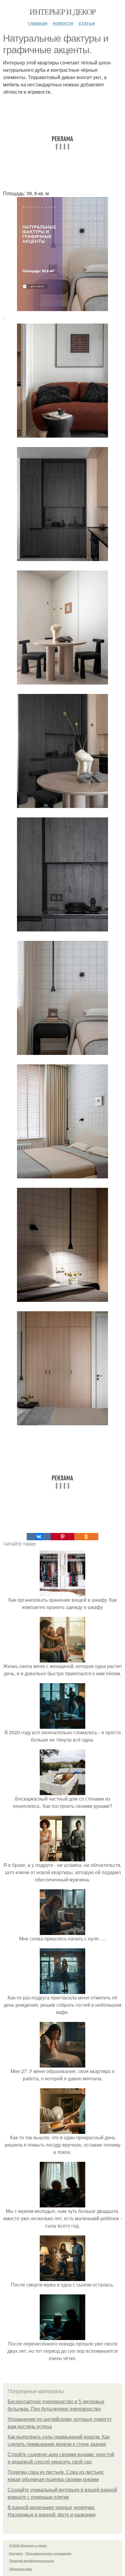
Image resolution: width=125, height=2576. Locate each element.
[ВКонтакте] (39, 1537)
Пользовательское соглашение (48, 2553)
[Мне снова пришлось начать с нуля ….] (62, 1931)
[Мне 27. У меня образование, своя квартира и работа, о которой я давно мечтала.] (62, 2064)
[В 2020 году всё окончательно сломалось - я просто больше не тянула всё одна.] (62, 1725)
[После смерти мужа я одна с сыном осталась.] (62, 2277)
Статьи (87, 23)
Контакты (16, 2553)
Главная (38, 23)
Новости (63, 23)
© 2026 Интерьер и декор (28, 2545)
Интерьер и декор (62, 12)
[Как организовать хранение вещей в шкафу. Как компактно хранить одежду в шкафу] (62, 1592)
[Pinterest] (62, 1537)
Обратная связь (21, 2569)
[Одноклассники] (86, 1537)
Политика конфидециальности (32, 2560)
